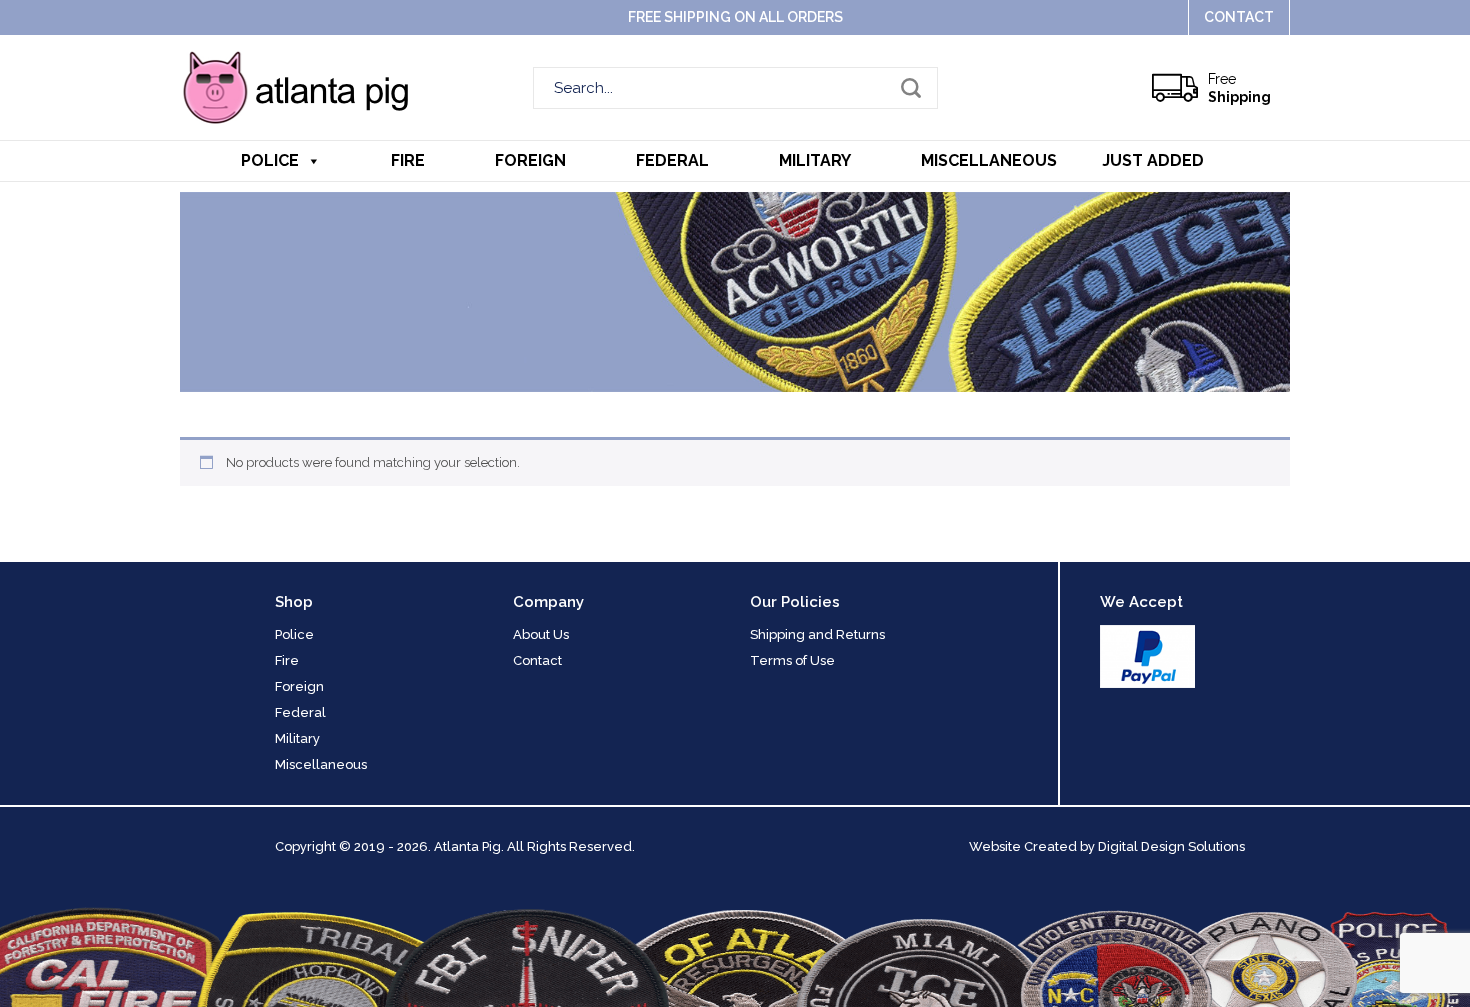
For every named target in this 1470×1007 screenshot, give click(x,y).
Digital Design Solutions (1171, 846)
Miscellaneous (989, 160)
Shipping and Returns (817, 634)
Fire (408, 160)
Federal (672, 160)
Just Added (1153, 160)
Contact (1239, 17)
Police (270, 160)
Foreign (530, 160)
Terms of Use (792, 660)
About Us (541, 634)
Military (815, 160)
